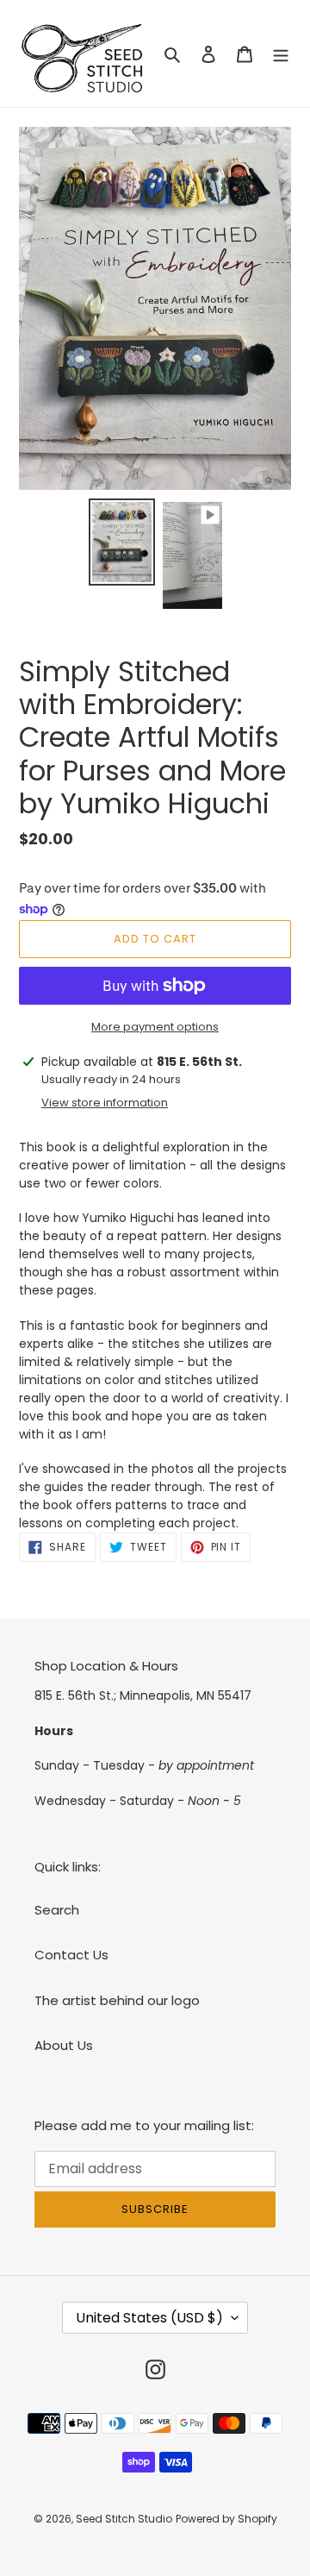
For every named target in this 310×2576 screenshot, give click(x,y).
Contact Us (71, 1955)
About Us (64, 2045)
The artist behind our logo (117, 2000)
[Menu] (281, 54)
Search (57, 1910)
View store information (105, 1103)
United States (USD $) (149, 2318)
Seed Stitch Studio (124, 2519)
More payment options (155, 1027)
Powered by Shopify (226, 2519)
